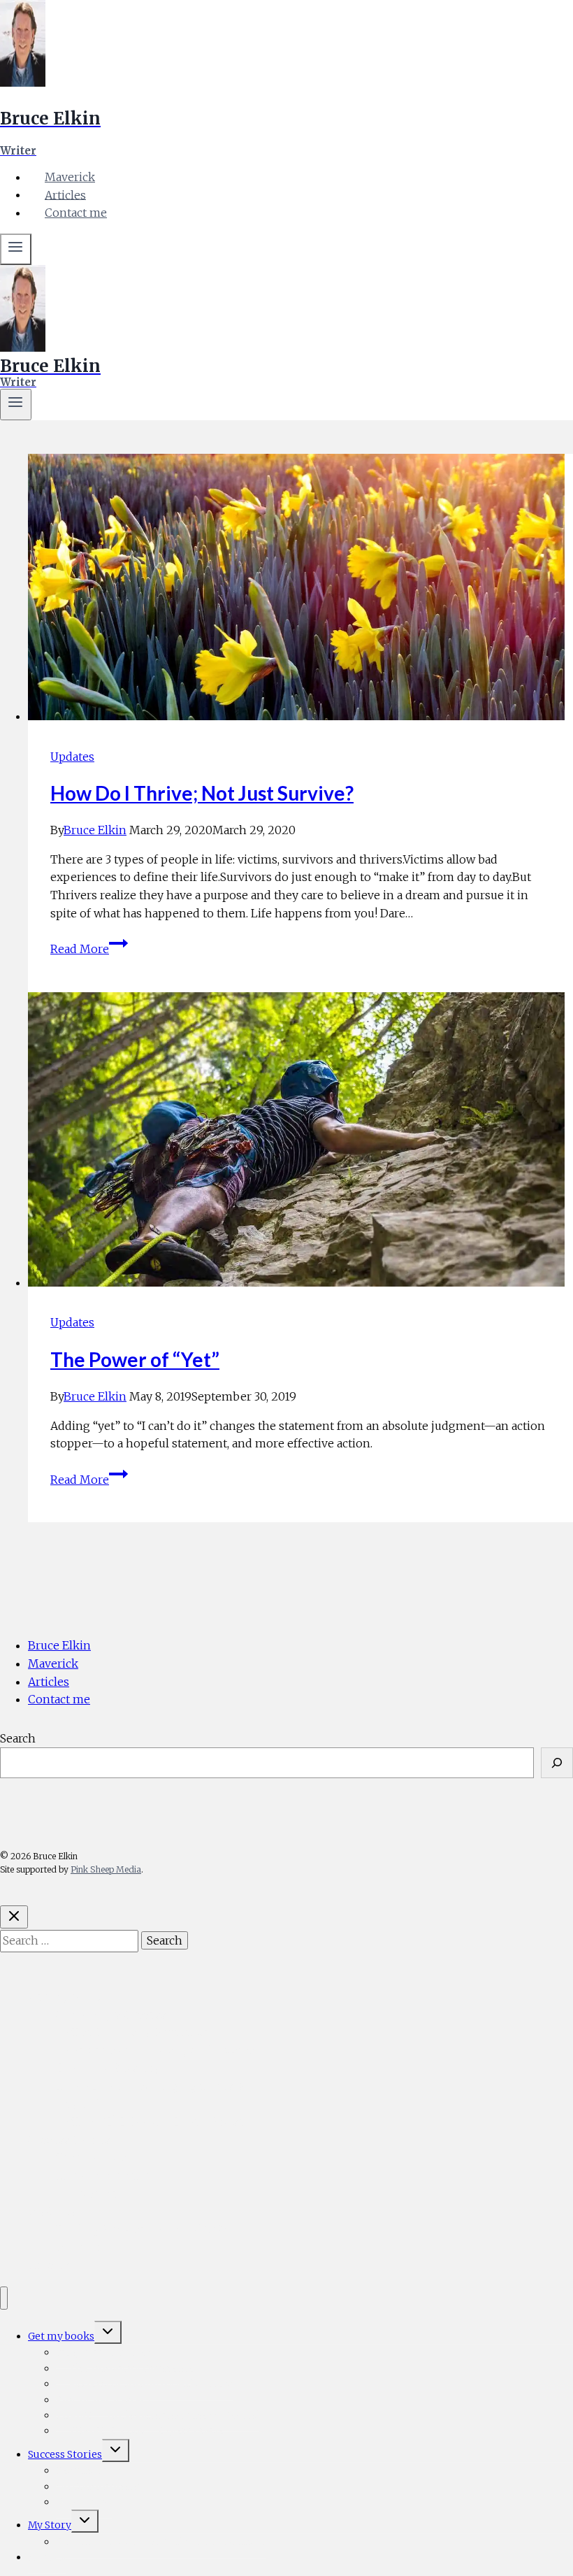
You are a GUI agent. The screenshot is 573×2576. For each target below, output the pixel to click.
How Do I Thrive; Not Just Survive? (202, 793)
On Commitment (102, 2175)
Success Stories (69, 2140)
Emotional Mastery (108, 2068)
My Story (52, 2211)
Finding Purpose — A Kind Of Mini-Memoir (161, 2542)
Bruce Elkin (95, 830)
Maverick (70, 177)
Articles (65, 194)
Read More (89, 949)
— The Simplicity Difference (133, 2032)
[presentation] (300, 590)
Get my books (66, 1996)
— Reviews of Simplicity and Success (155, 2050)
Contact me (76, 213)
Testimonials (92, 2157)
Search (18, 1738)
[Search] (557, 1763)
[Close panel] (14, 1917)
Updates (72, 757)
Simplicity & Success (111, 2015)
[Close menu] (4, 2298)
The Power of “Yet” (135, 1359)
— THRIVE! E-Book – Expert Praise (150, 2121)
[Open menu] (16, 405)
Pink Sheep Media (106, 1869)
